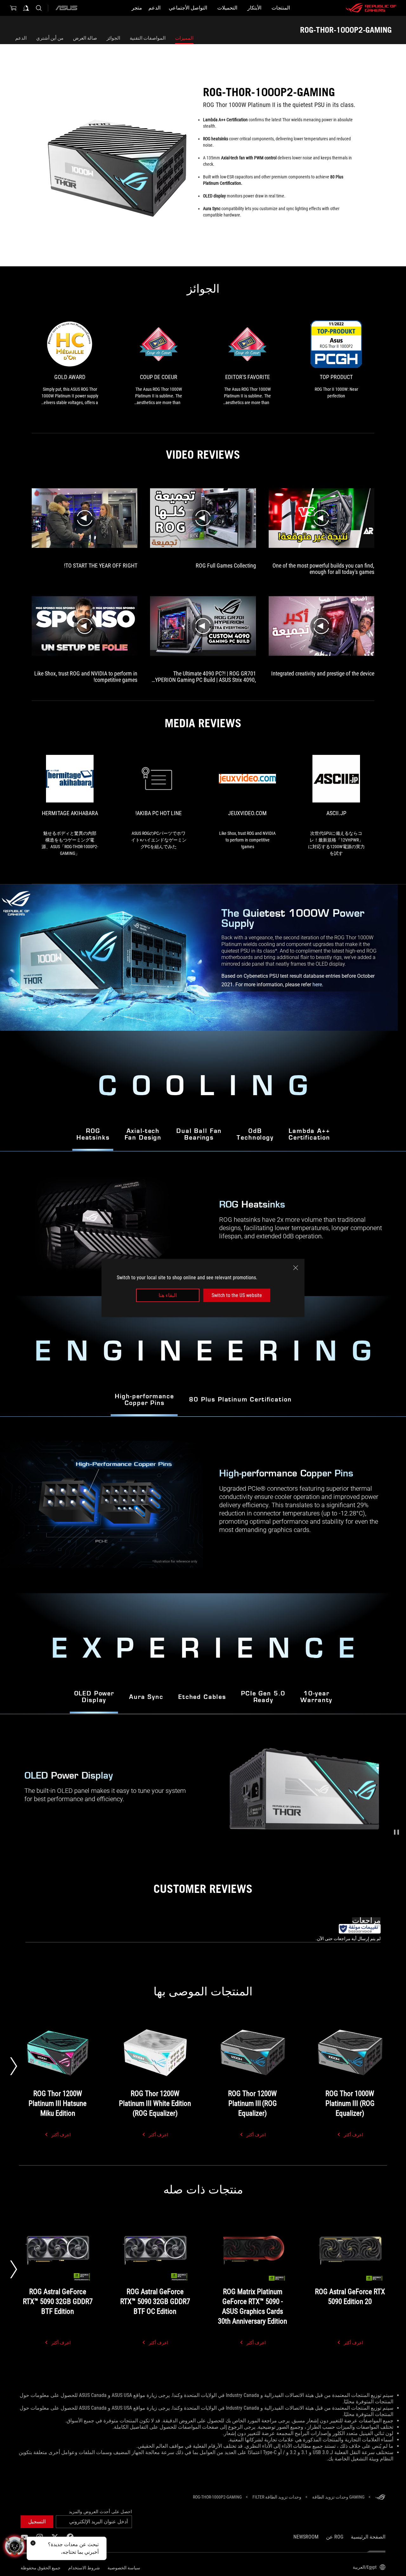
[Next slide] (14, 2066)
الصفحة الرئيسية (368, 2537)
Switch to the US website (237, 1295)
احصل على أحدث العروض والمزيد (100, 2512)
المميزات (184, 38)
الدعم (21, 38)
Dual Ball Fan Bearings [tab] (199, 1135)
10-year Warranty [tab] (316, 1697)
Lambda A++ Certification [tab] (309, 1135)
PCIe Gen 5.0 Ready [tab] (263, 1697)
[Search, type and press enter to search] (39, 8)
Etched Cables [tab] (202, 1697)
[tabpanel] (203, 1505)
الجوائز (113, 38)
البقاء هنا (168, 1295)
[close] (296, 1268)
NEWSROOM (306, 2537)
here (317, 985)
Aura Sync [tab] (146, 1697)
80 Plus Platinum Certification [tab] (240, 1400)
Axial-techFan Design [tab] (143, 1135)
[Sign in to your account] (26, 8)
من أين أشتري (50, 38)
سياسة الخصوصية (124, 2568)
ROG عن (335, 2537)
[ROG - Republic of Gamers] (371, 8)
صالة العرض (85, 38)
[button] (396, 1832)
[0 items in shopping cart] (13, 8)
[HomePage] (380, 2497)
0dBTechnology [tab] (255, 1135)
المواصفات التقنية (148, 38)
